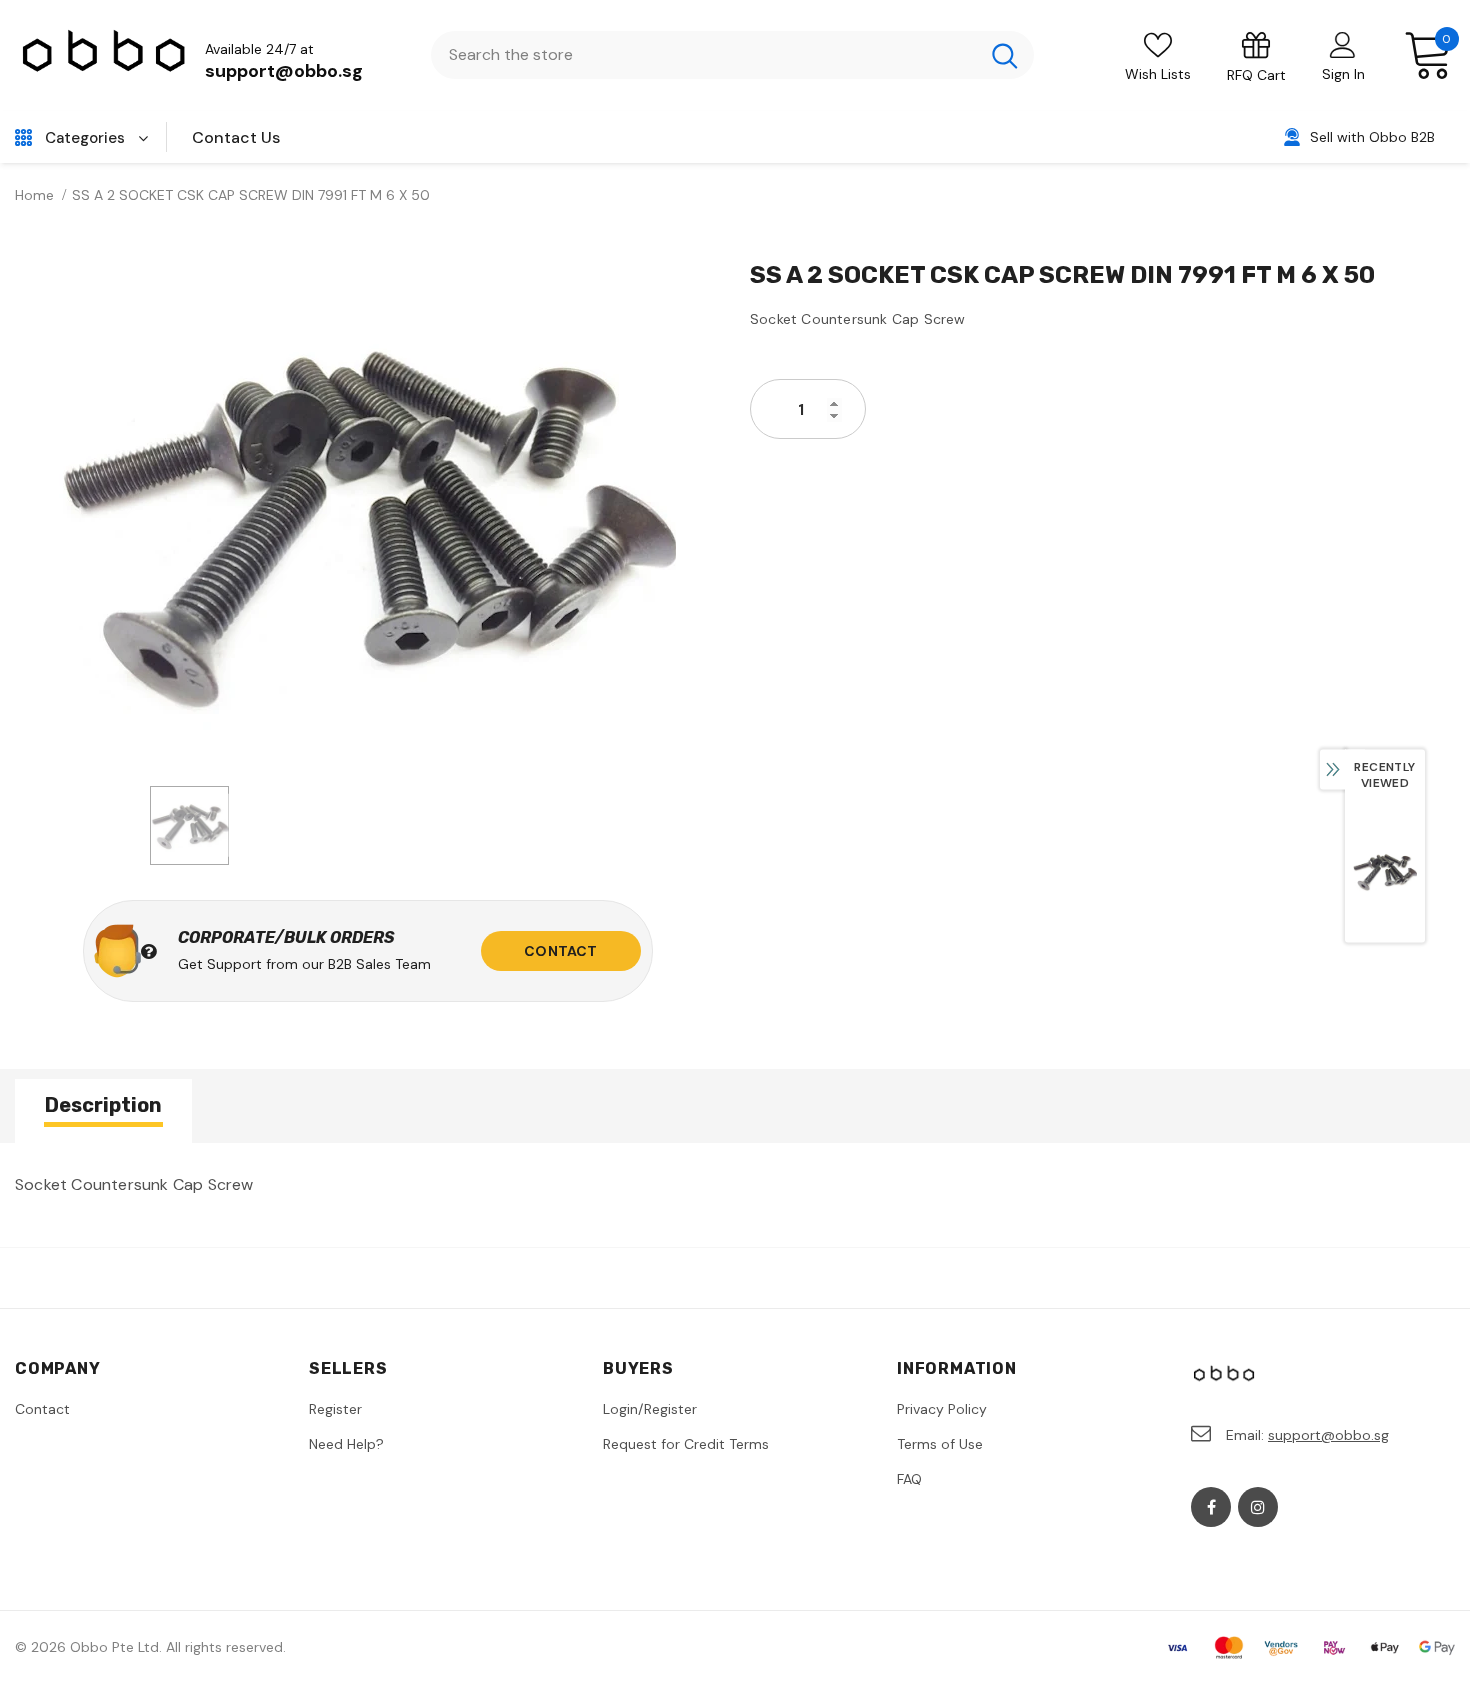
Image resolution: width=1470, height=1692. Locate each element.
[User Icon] (1343, 44)
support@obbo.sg (284, 71)
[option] (367, 516)
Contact (560, 951)
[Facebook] (1211, 1507)
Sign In (1343, 74)
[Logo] (105, 55)
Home (34, 195)
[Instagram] (1258, 1507)
